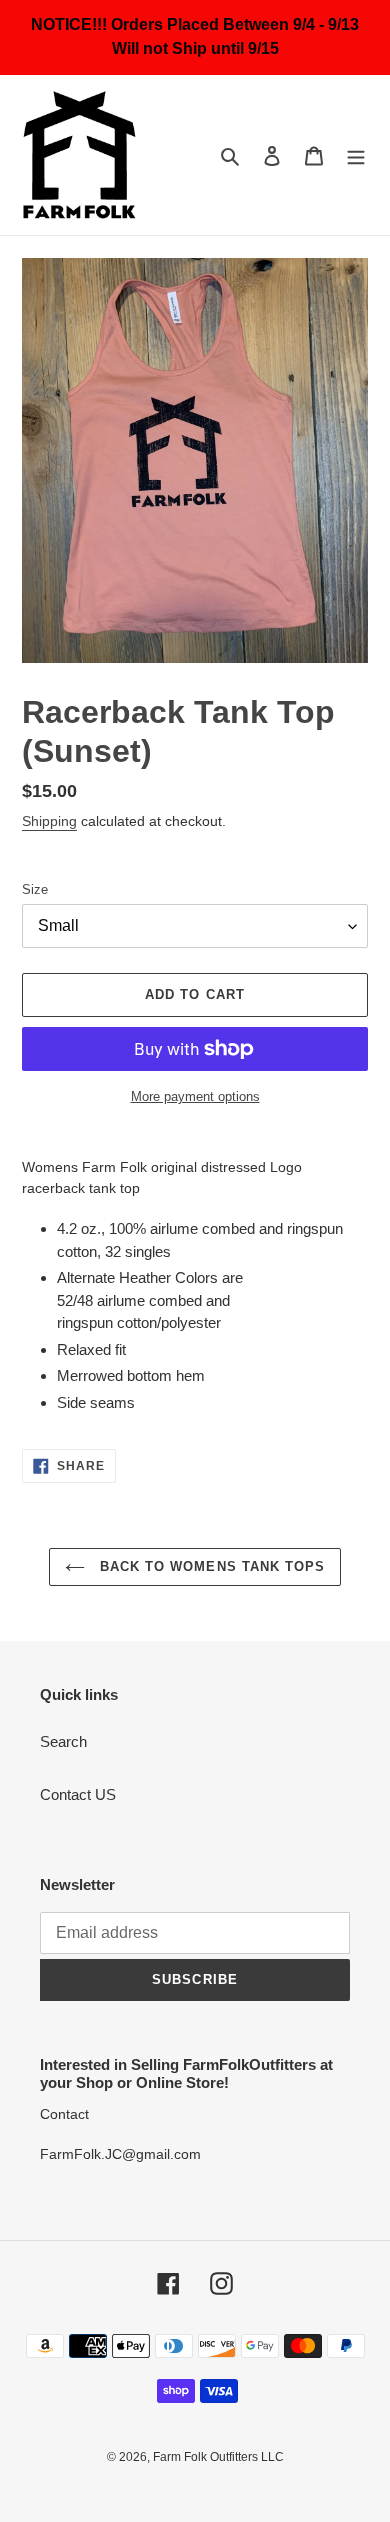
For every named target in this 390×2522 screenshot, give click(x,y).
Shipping (49, 821)
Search (63, 1741)
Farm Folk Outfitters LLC (218, 2457)
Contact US (78, 1794)
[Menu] (356, 155)
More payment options (195, 1096)
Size (35, 889)
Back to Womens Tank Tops (210, 1566)
